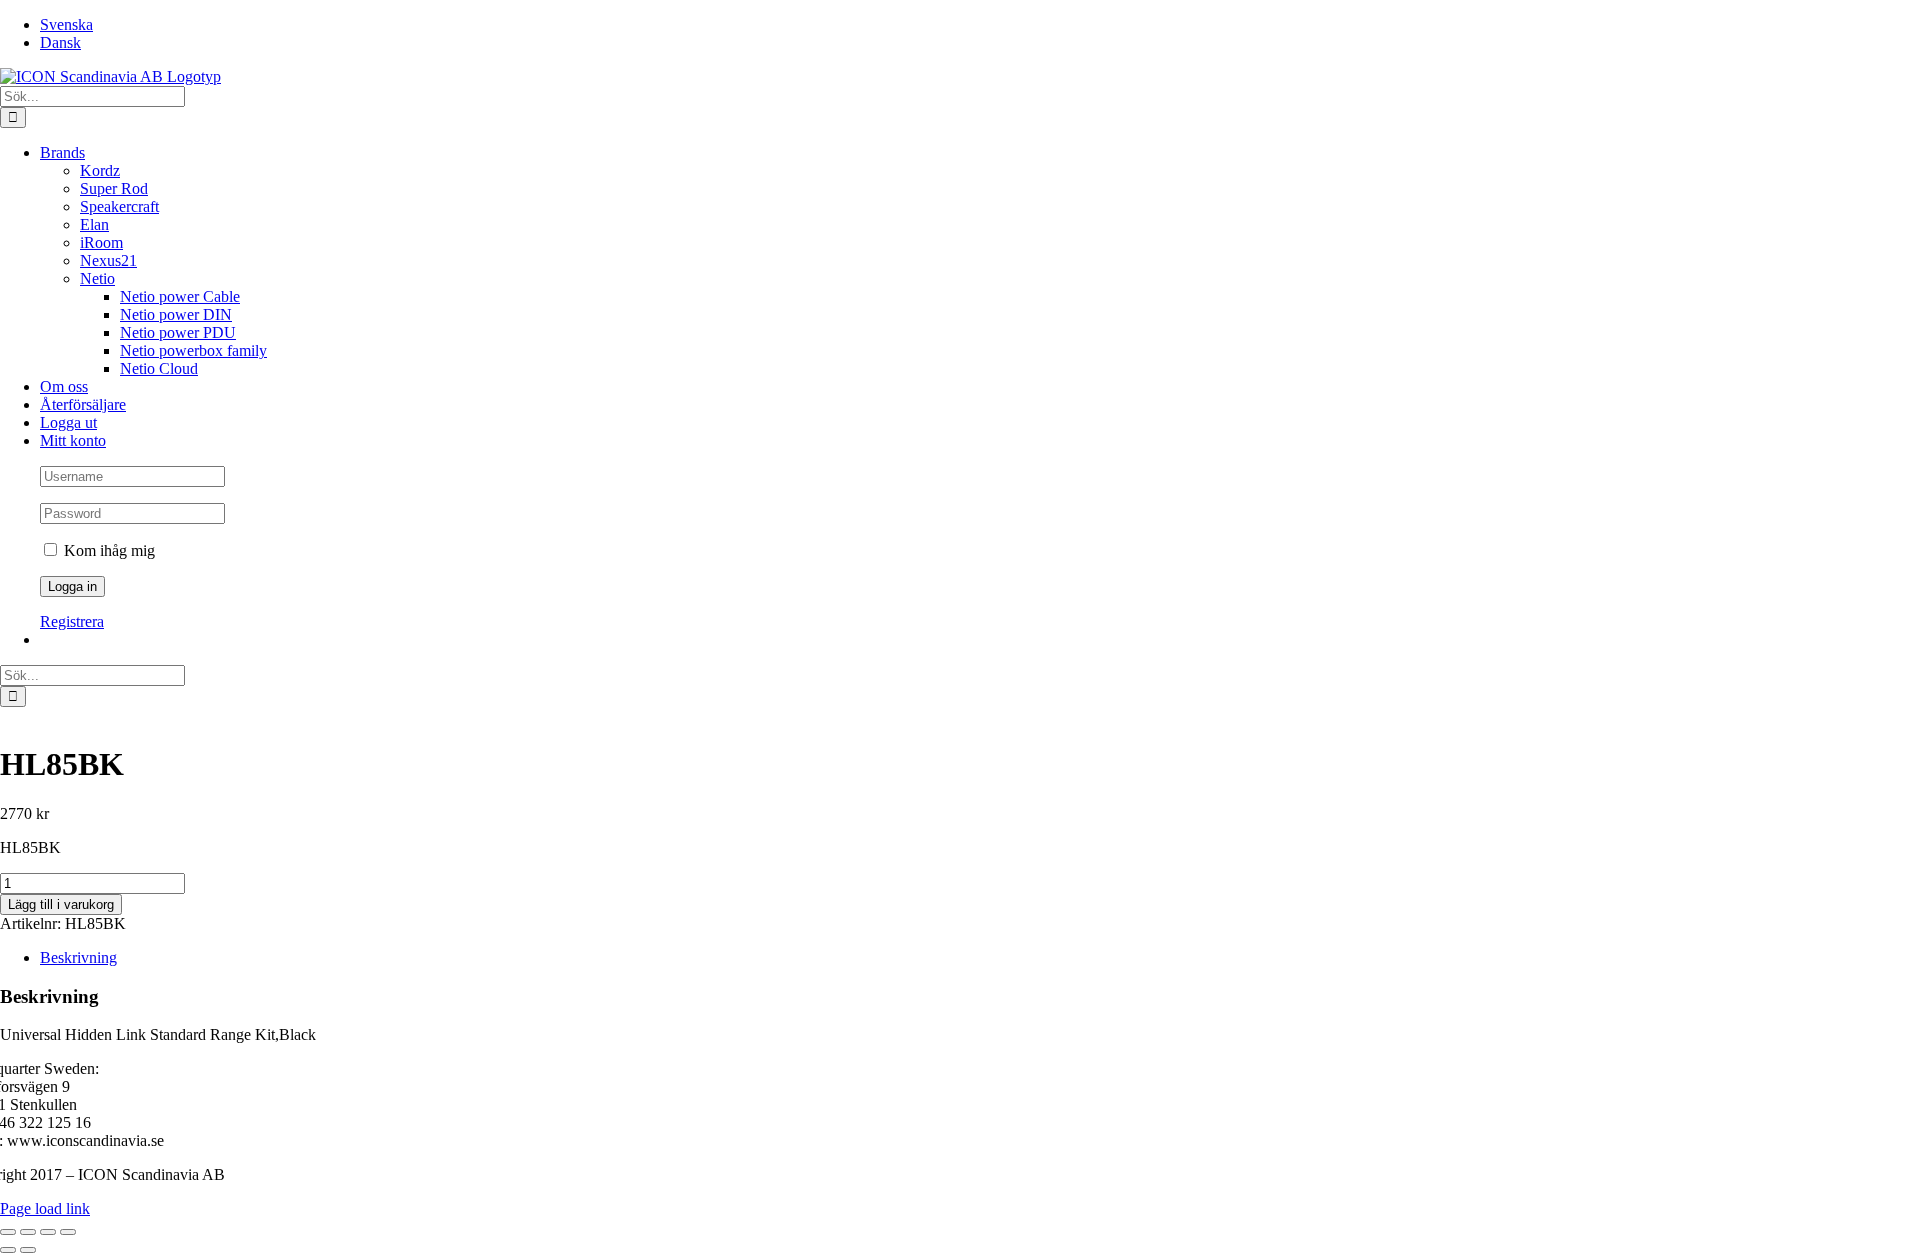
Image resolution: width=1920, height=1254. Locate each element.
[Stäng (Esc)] (68, 1232)
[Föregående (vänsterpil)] (8, 1250)
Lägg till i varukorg (61, 904)
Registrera (72, 621)
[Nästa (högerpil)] (28, 1250)
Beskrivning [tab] (78, 957)
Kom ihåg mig (107, 550)
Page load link (45, 1208)
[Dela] (48, 1232)
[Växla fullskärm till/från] (28, 1232)
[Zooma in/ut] (8, 1232)
